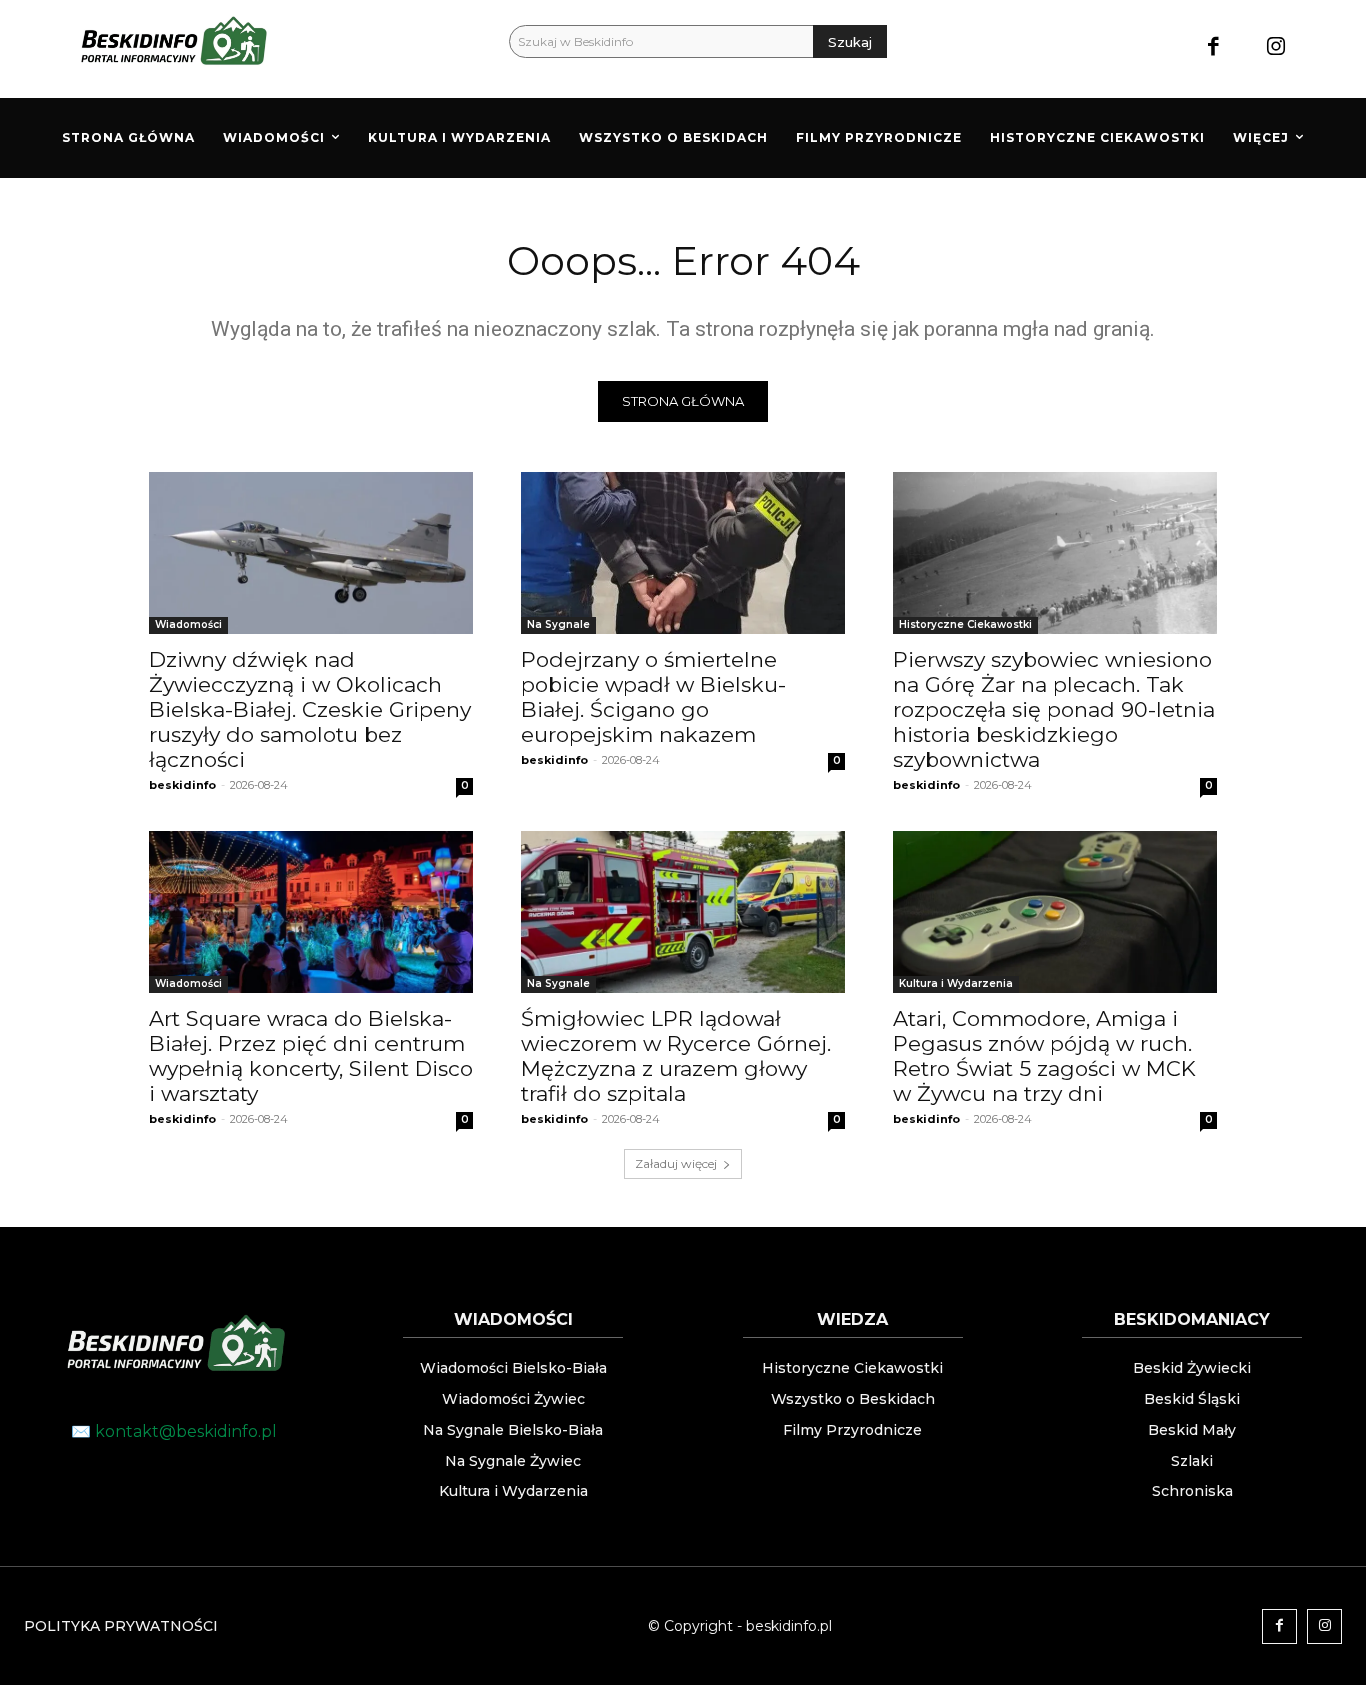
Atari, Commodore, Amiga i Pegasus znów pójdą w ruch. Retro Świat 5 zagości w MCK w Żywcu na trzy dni (1044, 1056)
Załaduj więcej (676, 1163)
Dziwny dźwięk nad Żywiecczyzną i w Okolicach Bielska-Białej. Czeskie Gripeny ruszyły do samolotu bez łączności (310, 709)
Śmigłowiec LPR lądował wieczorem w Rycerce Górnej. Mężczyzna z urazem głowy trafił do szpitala (676, 1056)
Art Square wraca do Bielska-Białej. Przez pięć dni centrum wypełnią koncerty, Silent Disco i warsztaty (311, 1056)
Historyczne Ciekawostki (965, 624)
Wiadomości (188, 624)
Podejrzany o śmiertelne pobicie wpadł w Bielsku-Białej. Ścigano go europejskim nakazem (653, 697)
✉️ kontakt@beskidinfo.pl (174, 1431)
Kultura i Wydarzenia (956, 983)
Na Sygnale (558, 624)
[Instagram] (1275, 48)
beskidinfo (182, 785)
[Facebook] (1213, 48)
